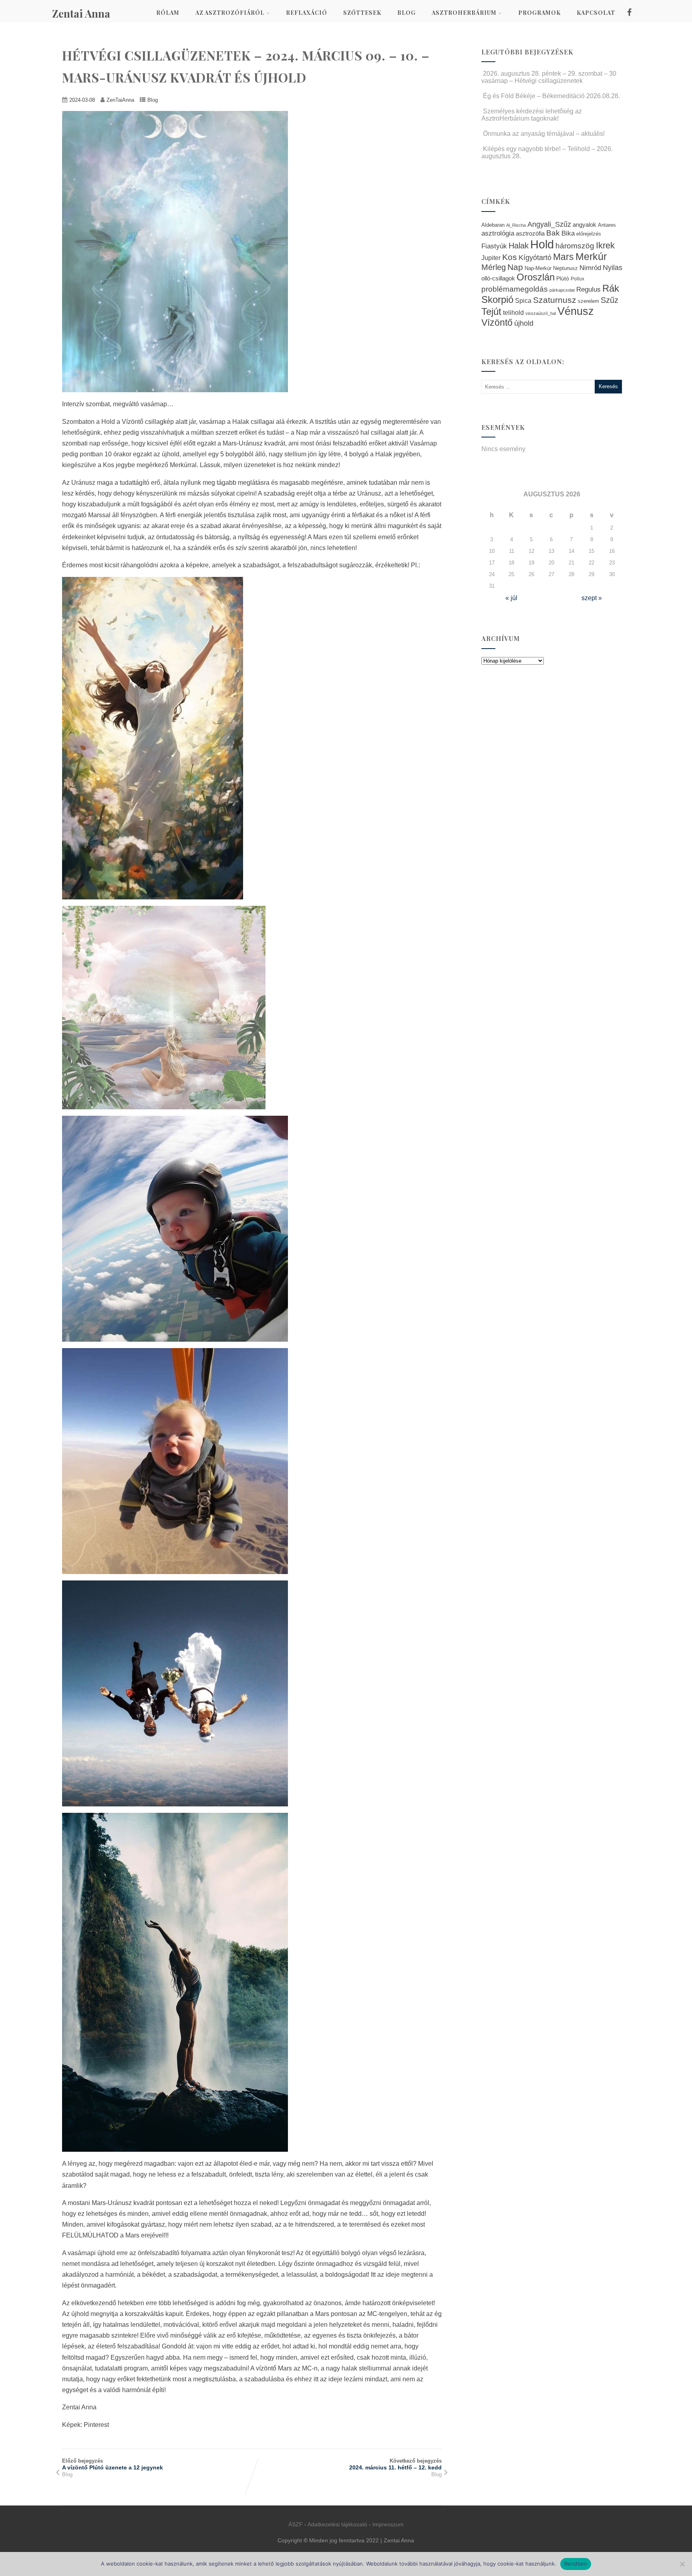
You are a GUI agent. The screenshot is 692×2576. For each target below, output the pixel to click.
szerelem (588, 301)
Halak (519, 246)
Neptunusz (565, 268)
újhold (524, 323)
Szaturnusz (555, 300)
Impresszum (388, 2524)
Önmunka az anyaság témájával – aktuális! (544, 134)
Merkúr (591, 257)
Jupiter (491, 258)
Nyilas (613, 267)
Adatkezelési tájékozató (337, 2524)
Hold (542, 244)
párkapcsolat (562, 290)
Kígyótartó (535, 258)
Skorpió (497, 299)
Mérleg (494, 267)
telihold (513, 312)
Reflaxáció (307, 13)
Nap (515, 267)
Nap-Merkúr (538, 268)
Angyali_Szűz (549, 224)
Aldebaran (493, 225)
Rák (611, 288)
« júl (511, 598)
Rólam (168, 13)
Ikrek (605, 245)
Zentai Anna (81, 13)
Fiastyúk (494, 246)
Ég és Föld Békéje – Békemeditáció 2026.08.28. (551, 96)
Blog (406, 13)
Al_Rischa (516, 225)
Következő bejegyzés (395, 2464)
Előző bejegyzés (113, 2464)
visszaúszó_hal (541, 313)
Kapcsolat (596, 13)
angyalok (584, 225)
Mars (563, 257)
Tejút (491, 311)
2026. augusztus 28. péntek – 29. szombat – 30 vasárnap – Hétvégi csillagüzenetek (549, 77)
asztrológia (498, 233)
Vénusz (576, 311)
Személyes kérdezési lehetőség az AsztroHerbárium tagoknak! (532, 115)
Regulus (588, 289)
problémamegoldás (515, 289)
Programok (539, 13)
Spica (523, 300)
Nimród (590, 268)
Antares (607, 225)
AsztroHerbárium (464, 13)
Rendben (576, 2564)
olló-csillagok (498, 278)
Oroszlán (536, 277)
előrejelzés (589, 234)
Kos (510, 257)
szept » (592, 598)
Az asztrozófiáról (230, 13)
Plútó (563, 278)
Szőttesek (362, 13)
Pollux (577, 279)
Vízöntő (497, 323)
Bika (568, 233)
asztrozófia (530, 234)
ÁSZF (296, 2524)
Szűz (610, 300)
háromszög (575, 246)
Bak (553, 233)
